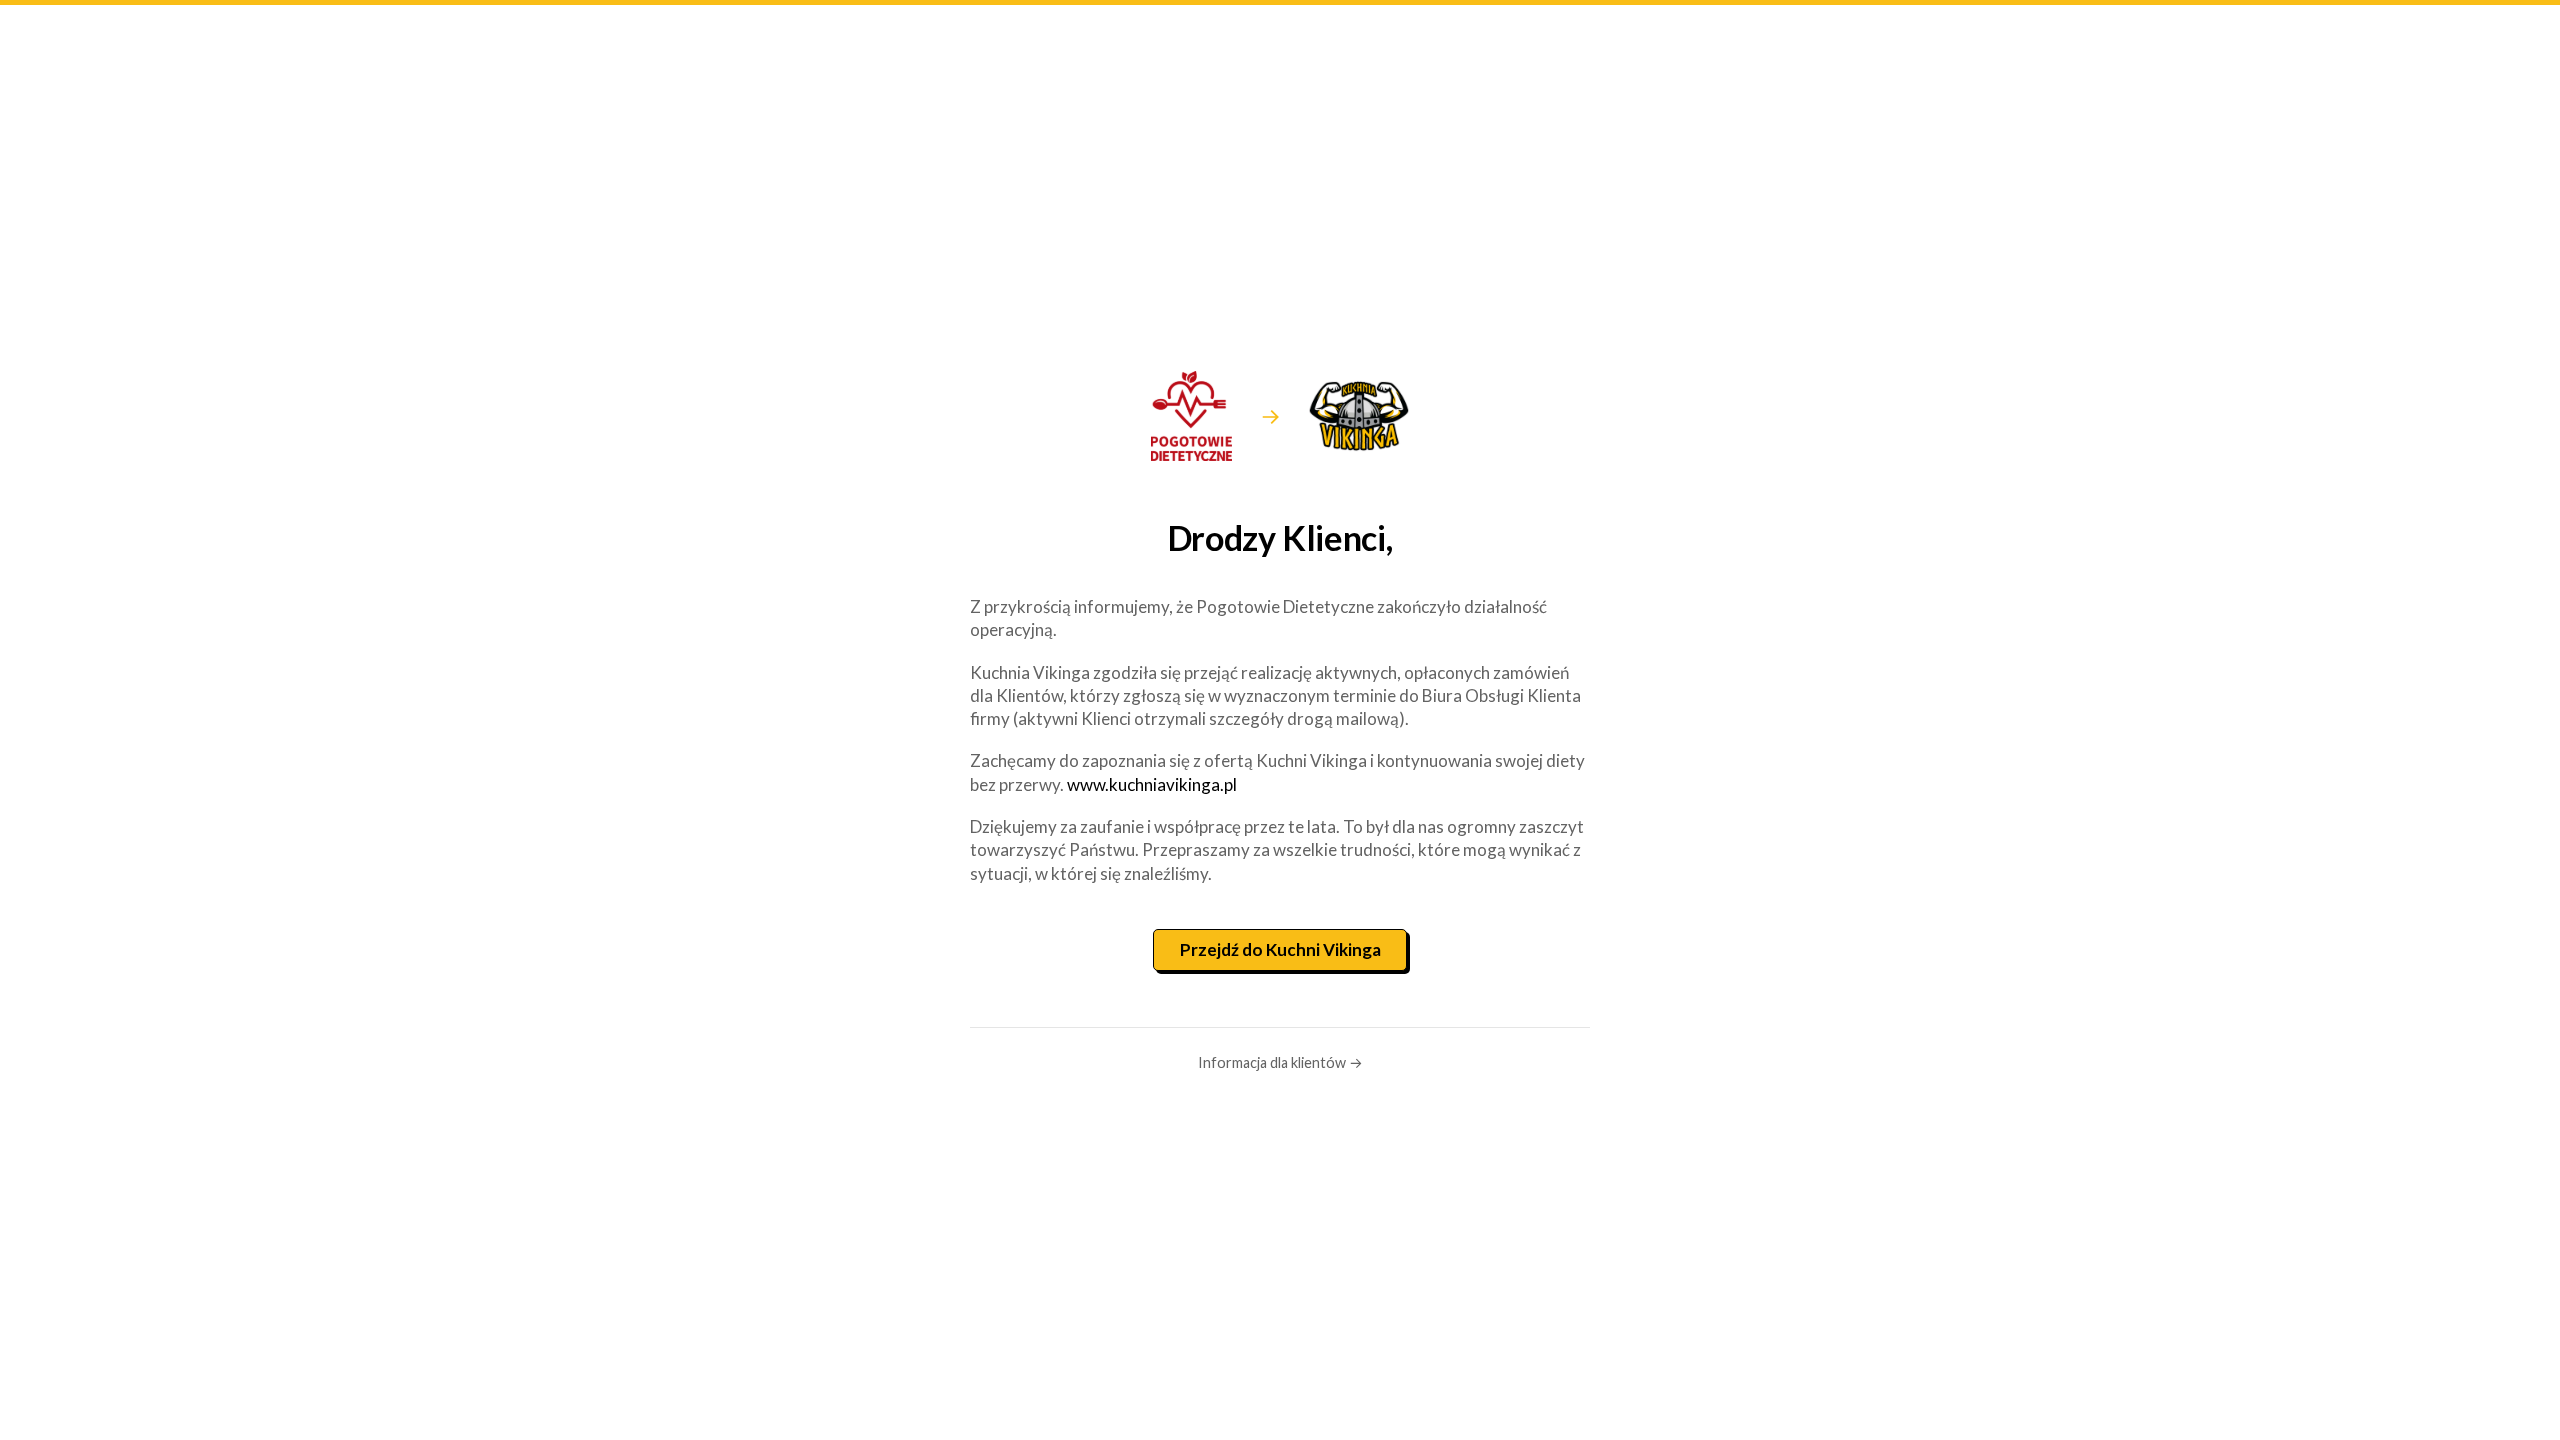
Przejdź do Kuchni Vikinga (1280, 949)
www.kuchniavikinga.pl (1152, 784)
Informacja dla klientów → (1280, 1062)
